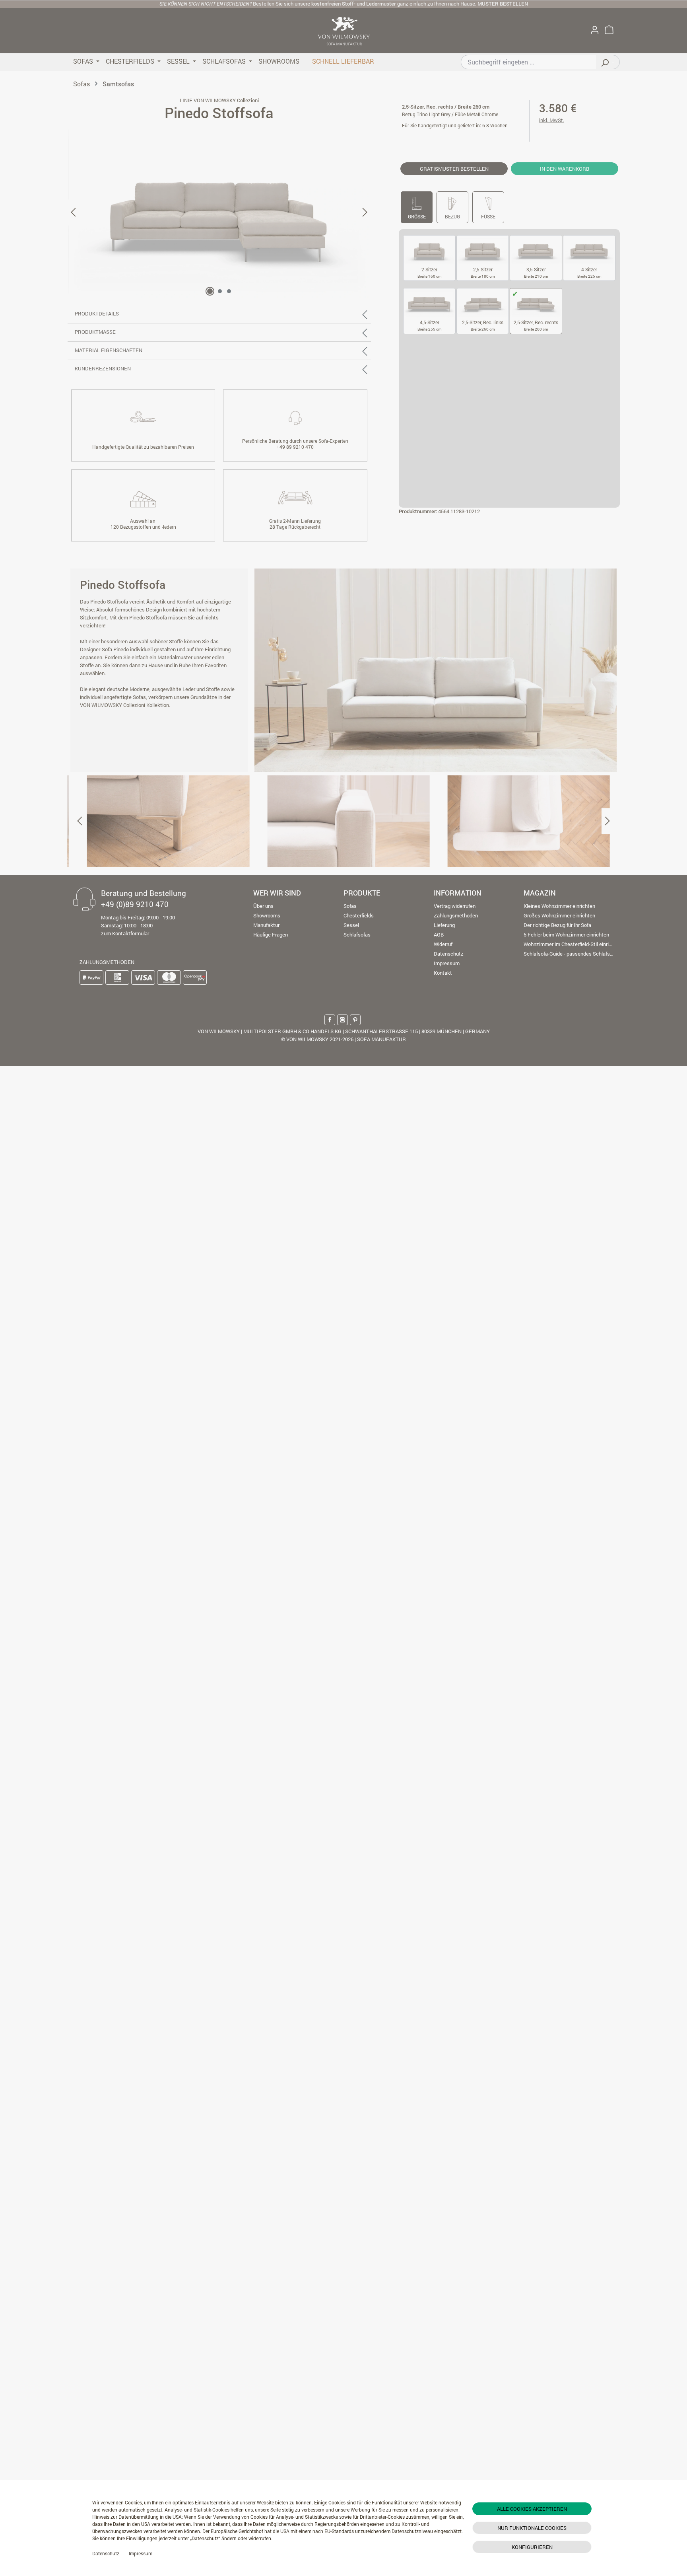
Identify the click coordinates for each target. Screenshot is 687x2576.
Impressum (141, 2553)
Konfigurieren (532, 2547)
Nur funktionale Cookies (532, 2528)
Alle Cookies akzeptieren (532, 2509)
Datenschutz (106, 2553)
